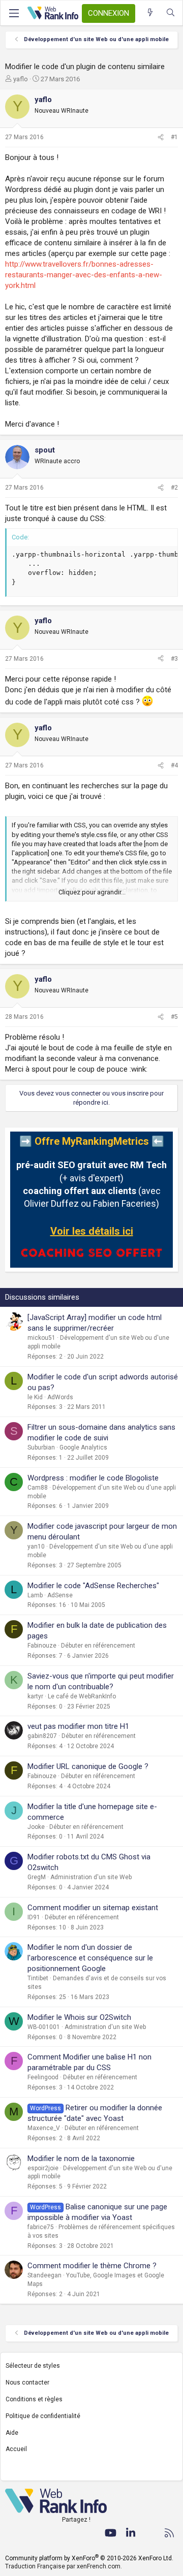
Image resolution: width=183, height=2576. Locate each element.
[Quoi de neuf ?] (150, 13)
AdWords (60, 1397)
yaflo (21, 79)
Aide (12, 2433)
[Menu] (14, 13)
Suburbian (41, 1447)
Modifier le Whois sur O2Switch (79, 2017)
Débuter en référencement (98, 1646)
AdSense (60, 1595)
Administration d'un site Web (91, 1877)
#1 (174, 137)
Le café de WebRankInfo (82, 1696)
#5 (174, 1017)
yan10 (36, 1547)
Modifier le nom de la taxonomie (81, 2159)
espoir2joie (43, 2168)
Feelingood (43, 2077)
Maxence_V (44, 2128)
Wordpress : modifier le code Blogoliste (93, 1478)
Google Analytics (83, 1447)
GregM (37, 1877)
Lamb (35, 1595)
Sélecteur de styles (33, 2366)
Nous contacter (27, 2382)
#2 (174, 488)
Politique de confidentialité (43, 2416)
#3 (174, 659)
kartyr (35, 1696)
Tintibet (38, 1978)
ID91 (34, 1917)
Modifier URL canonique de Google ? (88, 1766)
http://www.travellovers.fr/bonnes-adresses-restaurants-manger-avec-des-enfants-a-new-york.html (84, 275)
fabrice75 (41, 2227)
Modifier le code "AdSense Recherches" (93, 1586)
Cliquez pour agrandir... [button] (92, 892)
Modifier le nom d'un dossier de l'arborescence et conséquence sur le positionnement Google (90, 1958)
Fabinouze (42, 1646)
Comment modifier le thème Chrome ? (92, 2266)
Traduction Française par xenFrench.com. (64, 2566)
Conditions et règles (34, 2399)
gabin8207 (42, 1736)
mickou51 (41, 1338)
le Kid (35, 1397)
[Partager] (161, 137)
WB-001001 (44, 2027)
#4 (174, 765)
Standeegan (44, 2275)
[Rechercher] (171, 13)
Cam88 (38, 1488)
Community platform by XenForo (89, 2558)
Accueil (16, 2449)
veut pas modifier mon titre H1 (78, 1726)
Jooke (36, 1827)
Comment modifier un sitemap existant (93, 1908)
